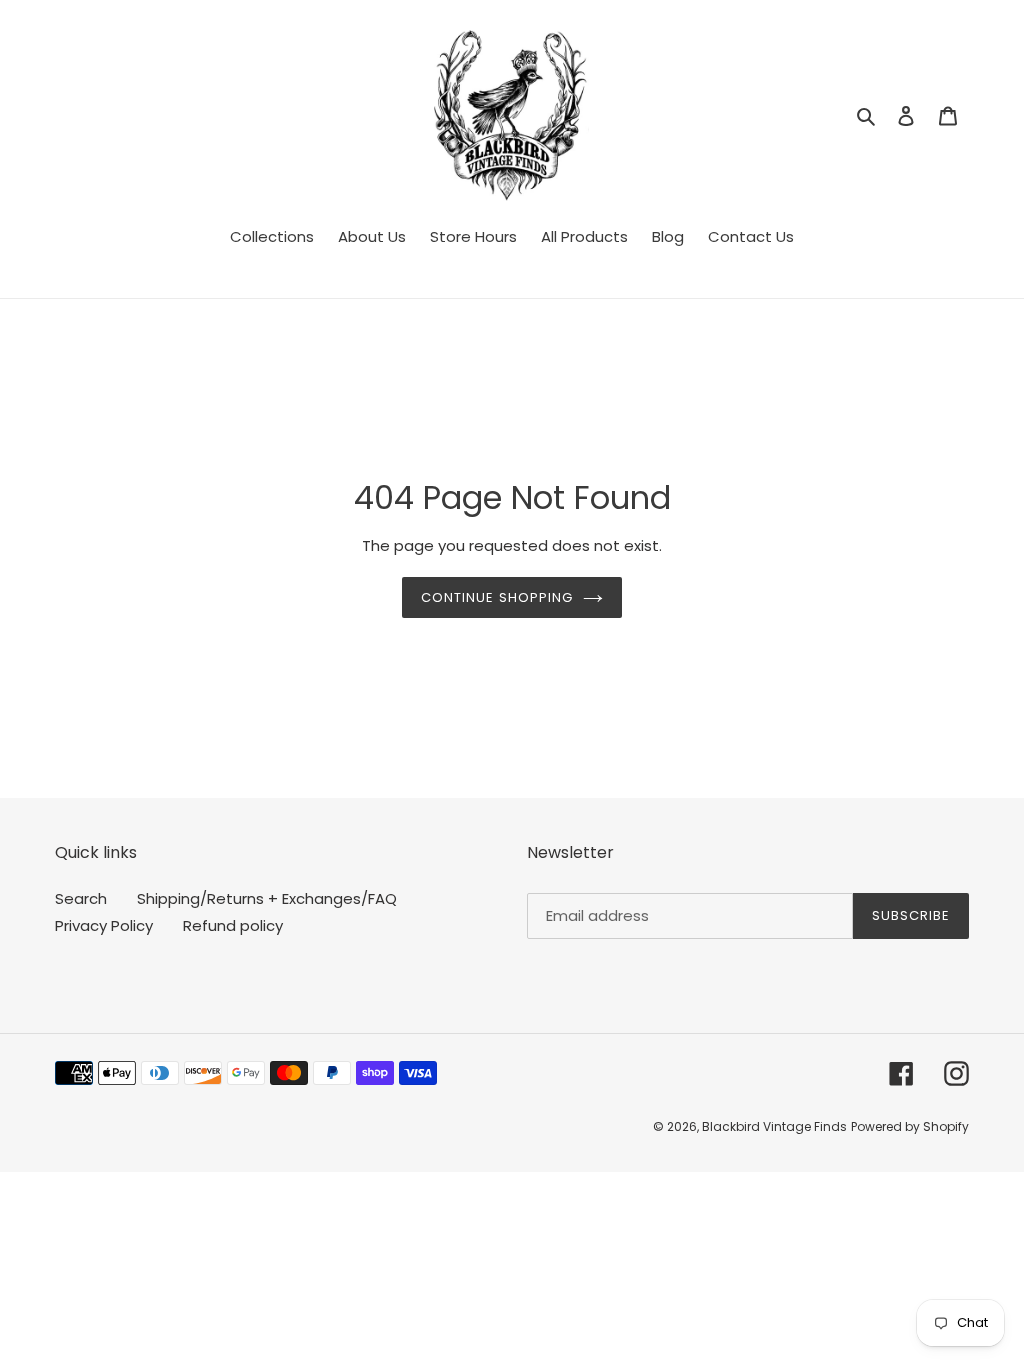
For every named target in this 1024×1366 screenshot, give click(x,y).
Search (81, 898)
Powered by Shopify (910, 1126)
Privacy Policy (104, 925)
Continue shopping (497, 597)
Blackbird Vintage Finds (774, 1126)
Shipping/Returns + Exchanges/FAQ (267, 898)
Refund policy (233, 925)
